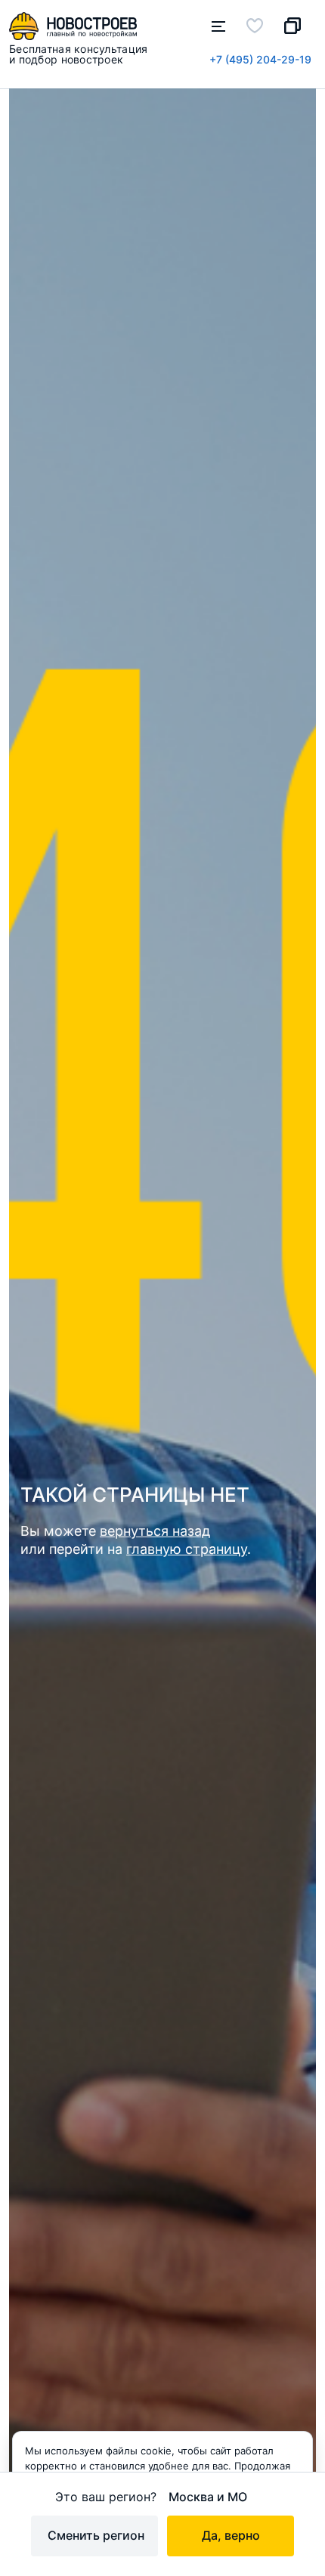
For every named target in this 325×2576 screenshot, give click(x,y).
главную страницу (187, 1549)
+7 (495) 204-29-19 (260, 59)
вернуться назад (155, 1531)
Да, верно (231, 2535)
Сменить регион (96, 2535)
